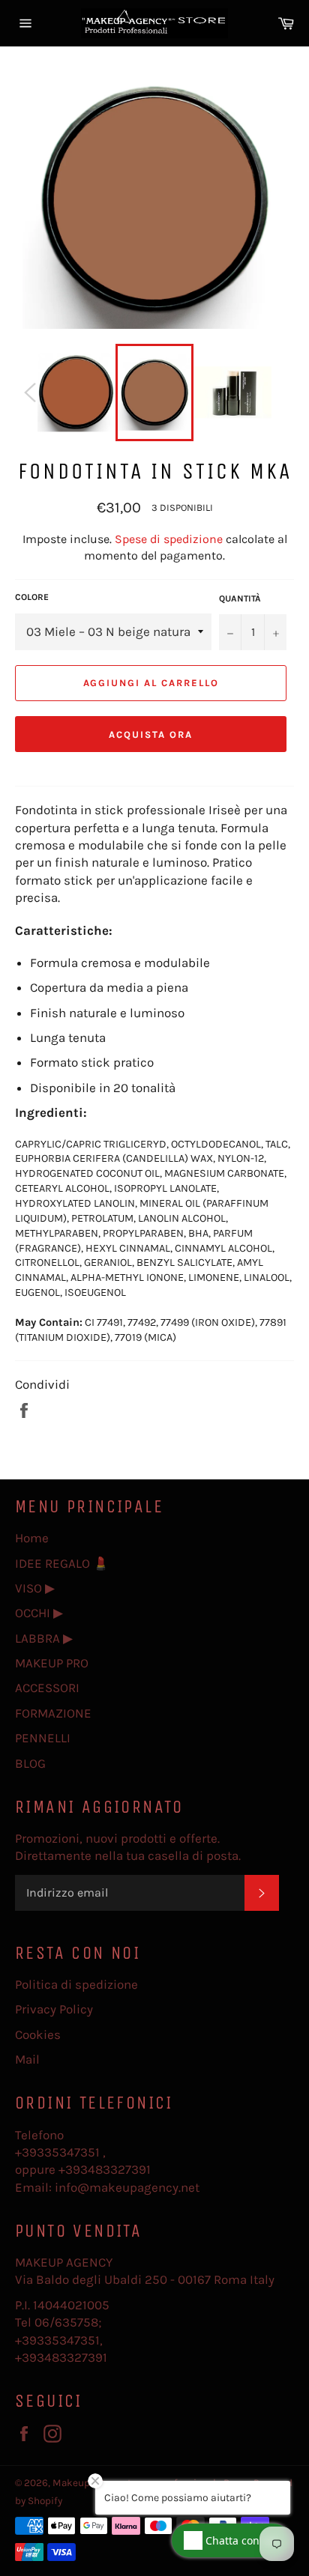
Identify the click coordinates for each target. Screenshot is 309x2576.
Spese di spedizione (169, 539)
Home (32, 1538)
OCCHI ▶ (39, 1613)
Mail (27, 2059)
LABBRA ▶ (44, 1638)
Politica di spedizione (76, 1984)
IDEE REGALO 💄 (62, 1563)
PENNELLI (43, 1738)
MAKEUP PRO (52, 1663)
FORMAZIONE (53, 1713)
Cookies (38, 2034)
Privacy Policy (54, 2009)
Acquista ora (150, 734)
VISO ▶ (35, 1588)
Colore (32, 597)
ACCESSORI (47, 1688)
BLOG (30, 1763)
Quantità (240, 598)
